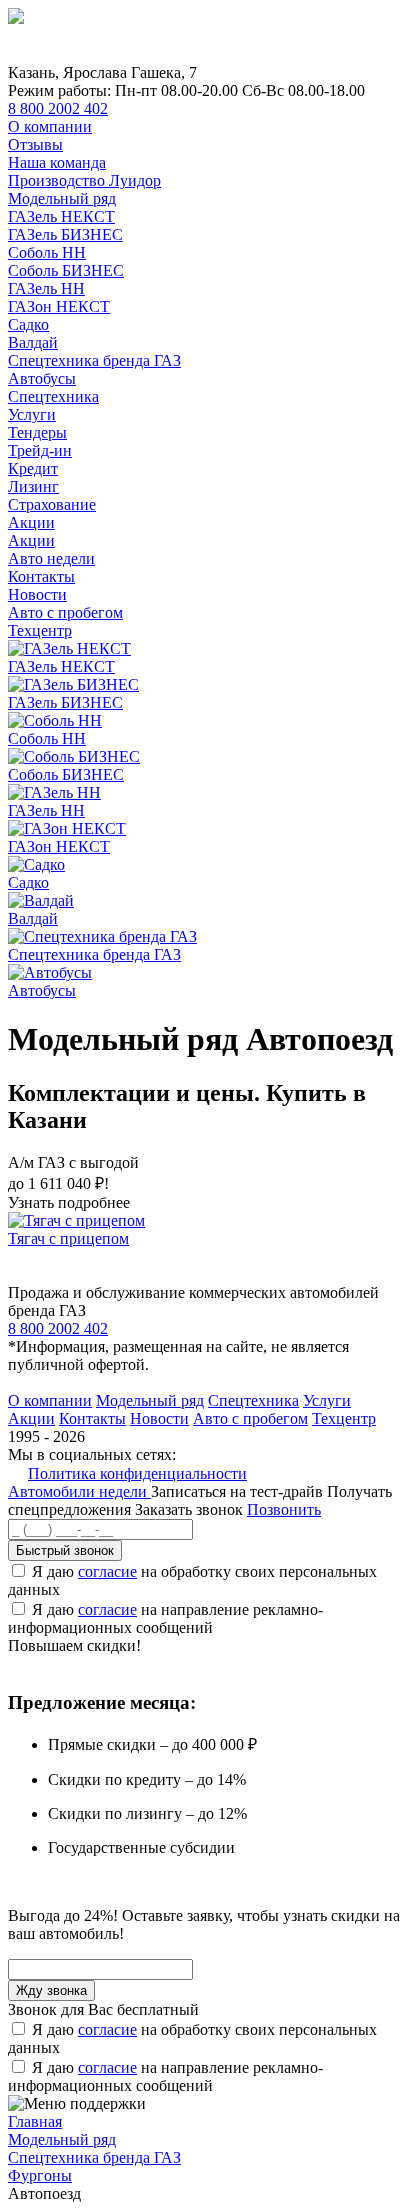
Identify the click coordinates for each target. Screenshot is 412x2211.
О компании (50, 126)
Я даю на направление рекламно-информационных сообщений (165, 1618)
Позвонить (284, 1509)
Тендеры (37, 432)
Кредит (33, 468)
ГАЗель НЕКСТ (61, 216)
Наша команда (57, 162)
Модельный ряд (62, 198)
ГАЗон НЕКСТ (59, 306)
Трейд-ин (40, 450)
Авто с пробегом (65, 612)
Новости (37, 594)
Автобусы (42, 378)
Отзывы (35, 144)
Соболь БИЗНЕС (66, 270)
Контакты (41, 576)
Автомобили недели (79, 1491)
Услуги (32, 414)
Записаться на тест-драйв (239, 1491)
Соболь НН (47, 252)
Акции (31, 522)
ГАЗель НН (46, 288)
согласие (107, 1571)
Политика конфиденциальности (137, 1473)
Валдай (33, 342)
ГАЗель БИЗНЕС (65, 234)
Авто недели (51, 558)
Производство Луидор (84, 180)
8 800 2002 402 (58, 108)
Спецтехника (53, 396)
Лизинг (33, 486)
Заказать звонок (189, 1509)
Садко (28, 324)
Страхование (52, 504)
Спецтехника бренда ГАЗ (94, 360)
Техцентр (40, 630)
